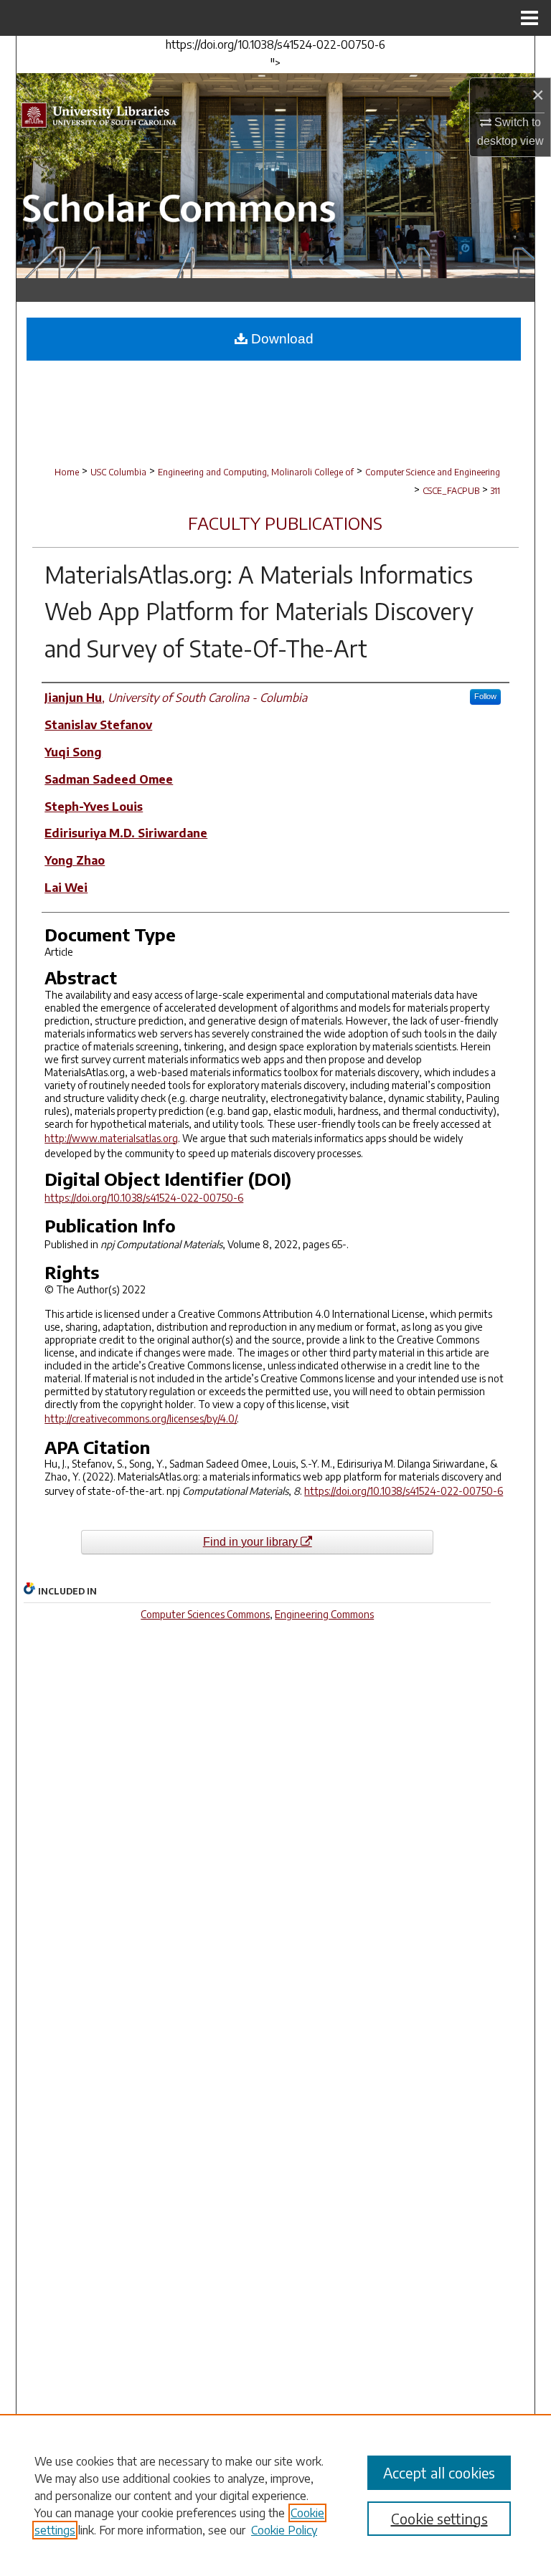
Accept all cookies (439, 2472)
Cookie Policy (284, 2530)
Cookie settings (439, 2518)
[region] (275, 2495)
